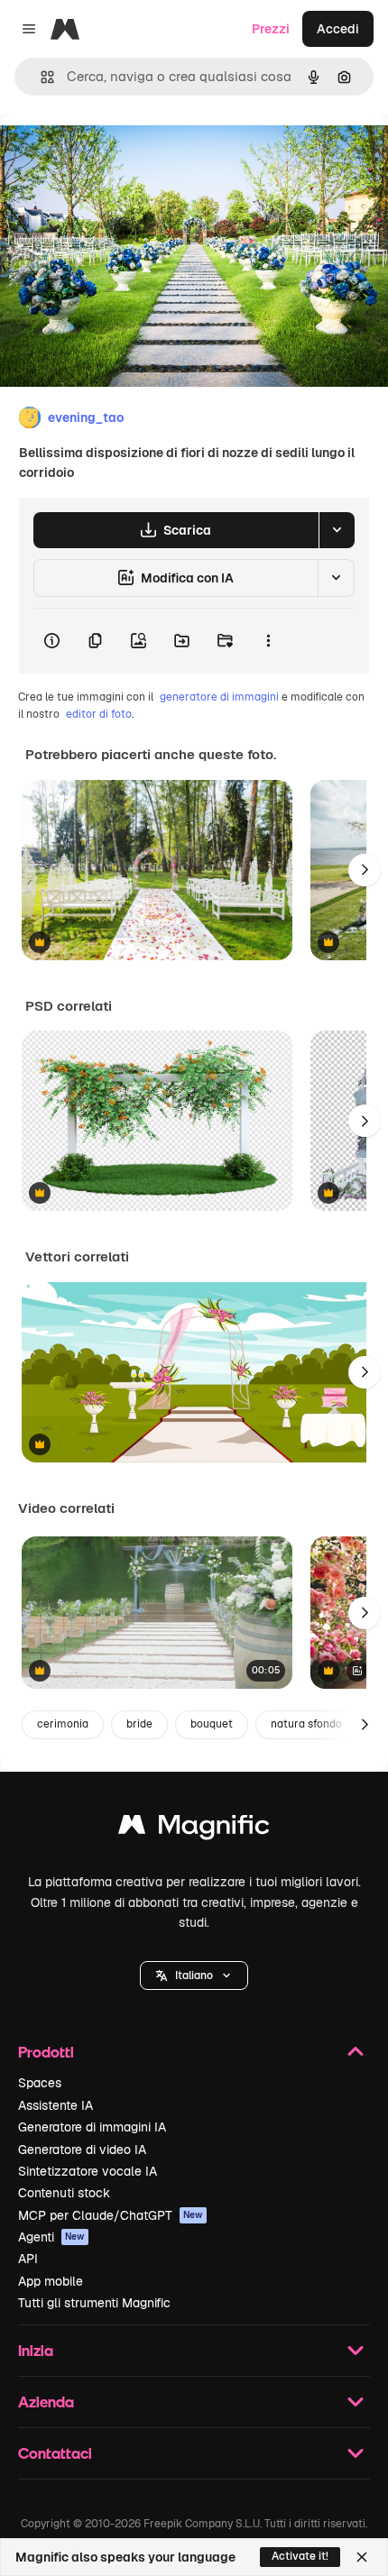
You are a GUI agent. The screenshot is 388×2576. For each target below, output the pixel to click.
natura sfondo (306, 1724)
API (28, 2259)
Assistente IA (55, 2105)
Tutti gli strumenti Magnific (94, 2303)
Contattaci (55, 2453)
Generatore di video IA (82, 2150)
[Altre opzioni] (268, 641)
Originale (119, 155)
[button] (194, 1976)
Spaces (40, 2083)
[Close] (362, 2557)
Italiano (194, 1976)
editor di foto (99, 714)
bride (139, 1724)
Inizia (36, 2350)
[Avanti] (365, 870)
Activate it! (300, 2556)
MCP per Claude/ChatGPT (111, 2215)
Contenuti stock (64, 2193)
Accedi (338, 29)
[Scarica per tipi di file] (337, 530)
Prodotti (46, 2052)
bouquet (212, 1724)
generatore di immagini (219, 697)
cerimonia (63, 1724)
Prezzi (271, 29)
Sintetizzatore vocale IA (88, 2171)
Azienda (46, 2402)
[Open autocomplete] (40, 77)
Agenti (51, 2237)
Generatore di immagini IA (92, 2127)
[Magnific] (194, 1829)
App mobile (51, 2281)
